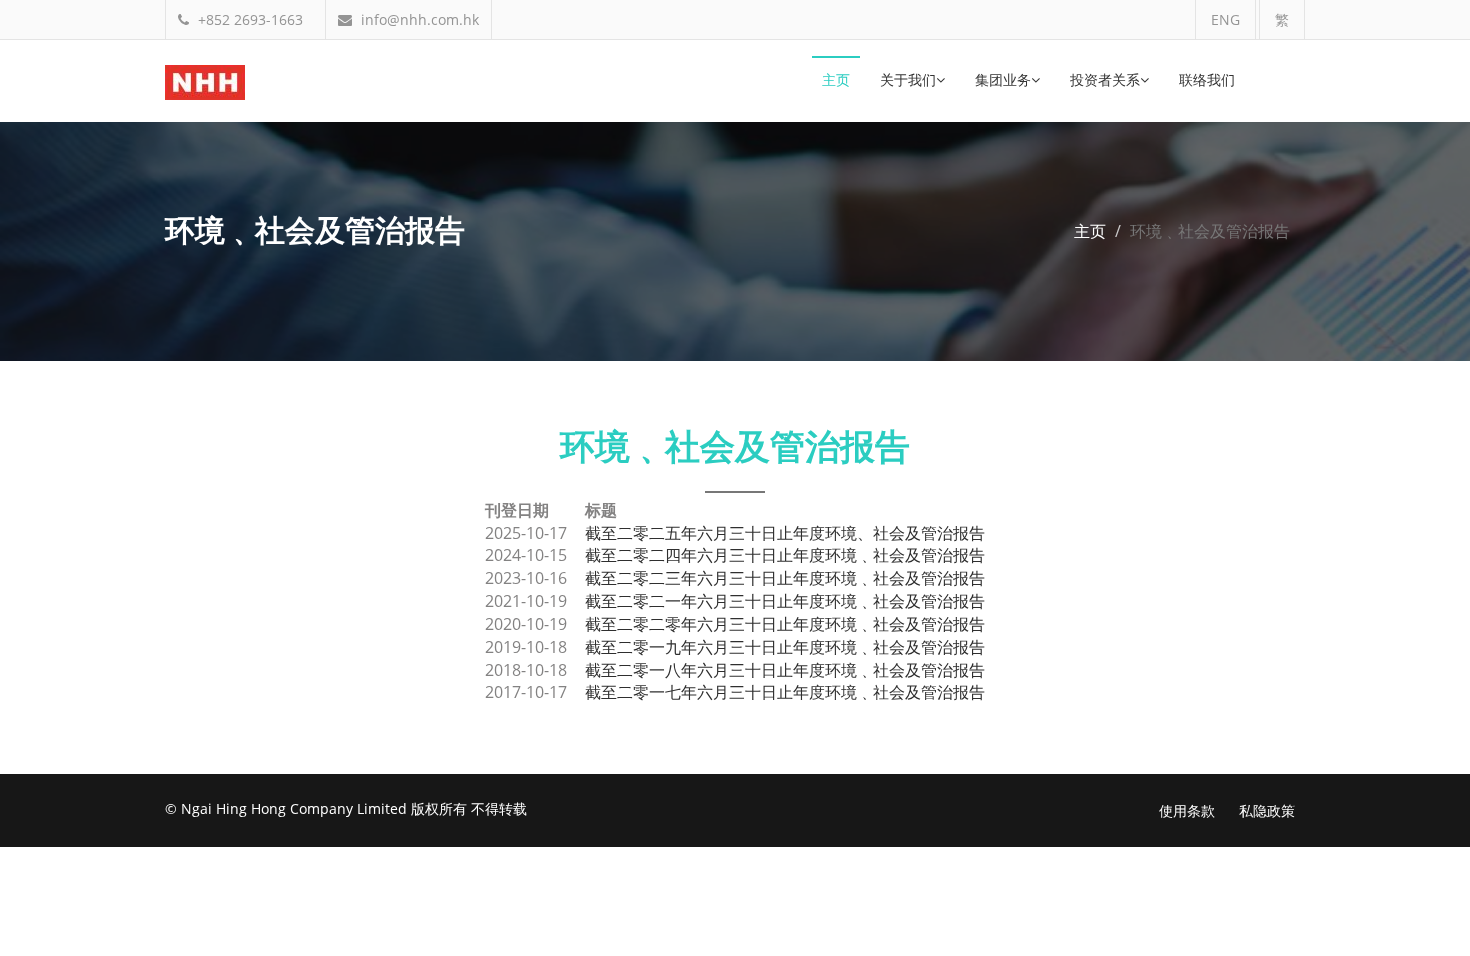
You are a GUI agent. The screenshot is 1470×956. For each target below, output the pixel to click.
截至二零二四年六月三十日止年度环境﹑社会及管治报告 (785, 555)
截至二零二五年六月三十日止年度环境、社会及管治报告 (785, 533)
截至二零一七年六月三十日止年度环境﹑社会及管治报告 (785, 692)
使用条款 (1187, 810)
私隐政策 (1267, 810)
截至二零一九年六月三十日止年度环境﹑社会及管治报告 (785, 647)
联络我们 (1207, 81)
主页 (836, 81)
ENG (1225, 19)
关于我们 (908, 81)
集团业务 (1003, 81)
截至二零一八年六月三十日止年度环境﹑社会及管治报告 (785, 670)
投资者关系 (1105, 81)
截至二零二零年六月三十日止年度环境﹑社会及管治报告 (785, 624)
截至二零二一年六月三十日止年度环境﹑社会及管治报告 (785, 601)
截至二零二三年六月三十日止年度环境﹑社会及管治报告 (785, 578)
